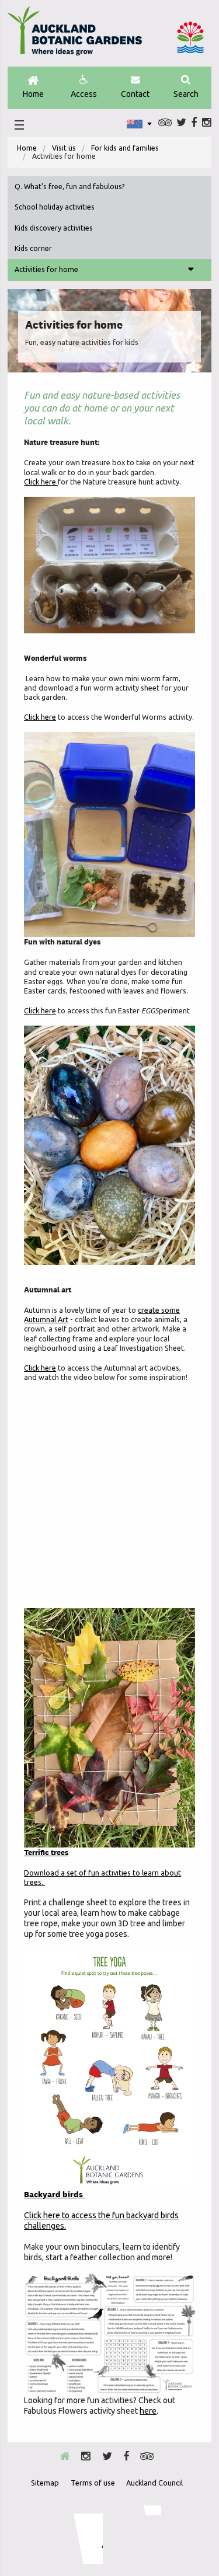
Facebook (194, 123)
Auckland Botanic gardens (75, 36)
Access (84, 94)
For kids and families (125, 148)
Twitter (181, 123)
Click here (41, 482)
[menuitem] (27, 148)
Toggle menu (191, 270)
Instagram (207, 123)
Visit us (64, 148)
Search (186, 94)
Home (33, 94)
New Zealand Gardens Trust (138, 2535)
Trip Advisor (165, 123)
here (148, 2411)
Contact (135, 94)
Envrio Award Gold (80, 2535)
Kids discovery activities (54, 228)
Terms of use (93, 2483)
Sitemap (45, 2483)
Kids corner (33, 248)
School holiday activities (55, 207)
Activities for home (46, 269)
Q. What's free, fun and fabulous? (70, 187)
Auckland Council (190, 37)
